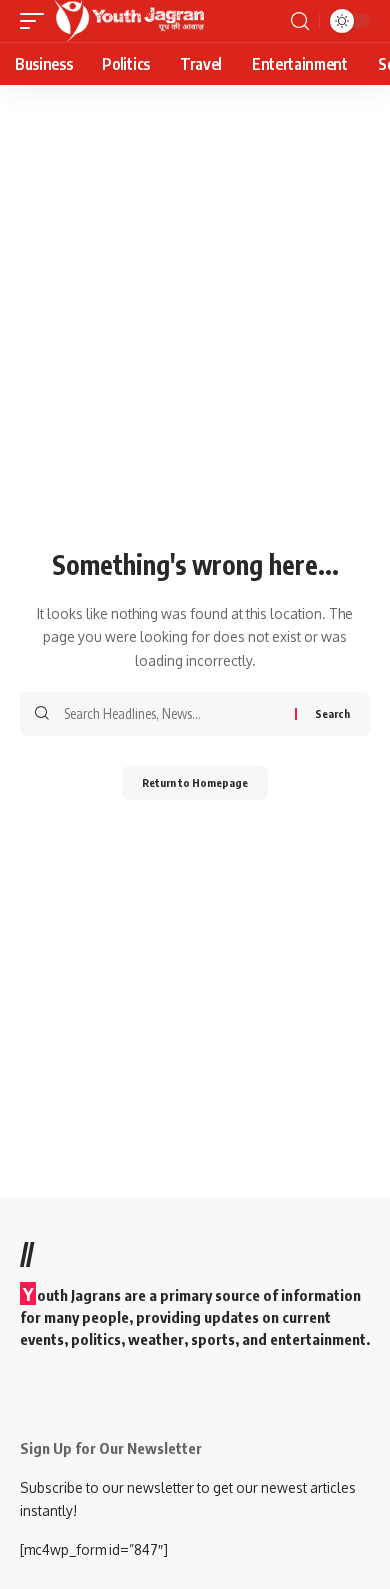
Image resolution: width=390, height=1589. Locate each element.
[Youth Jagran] (129, 21)
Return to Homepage (195, 782)
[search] (300, 21)
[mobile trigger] (37, 21)
